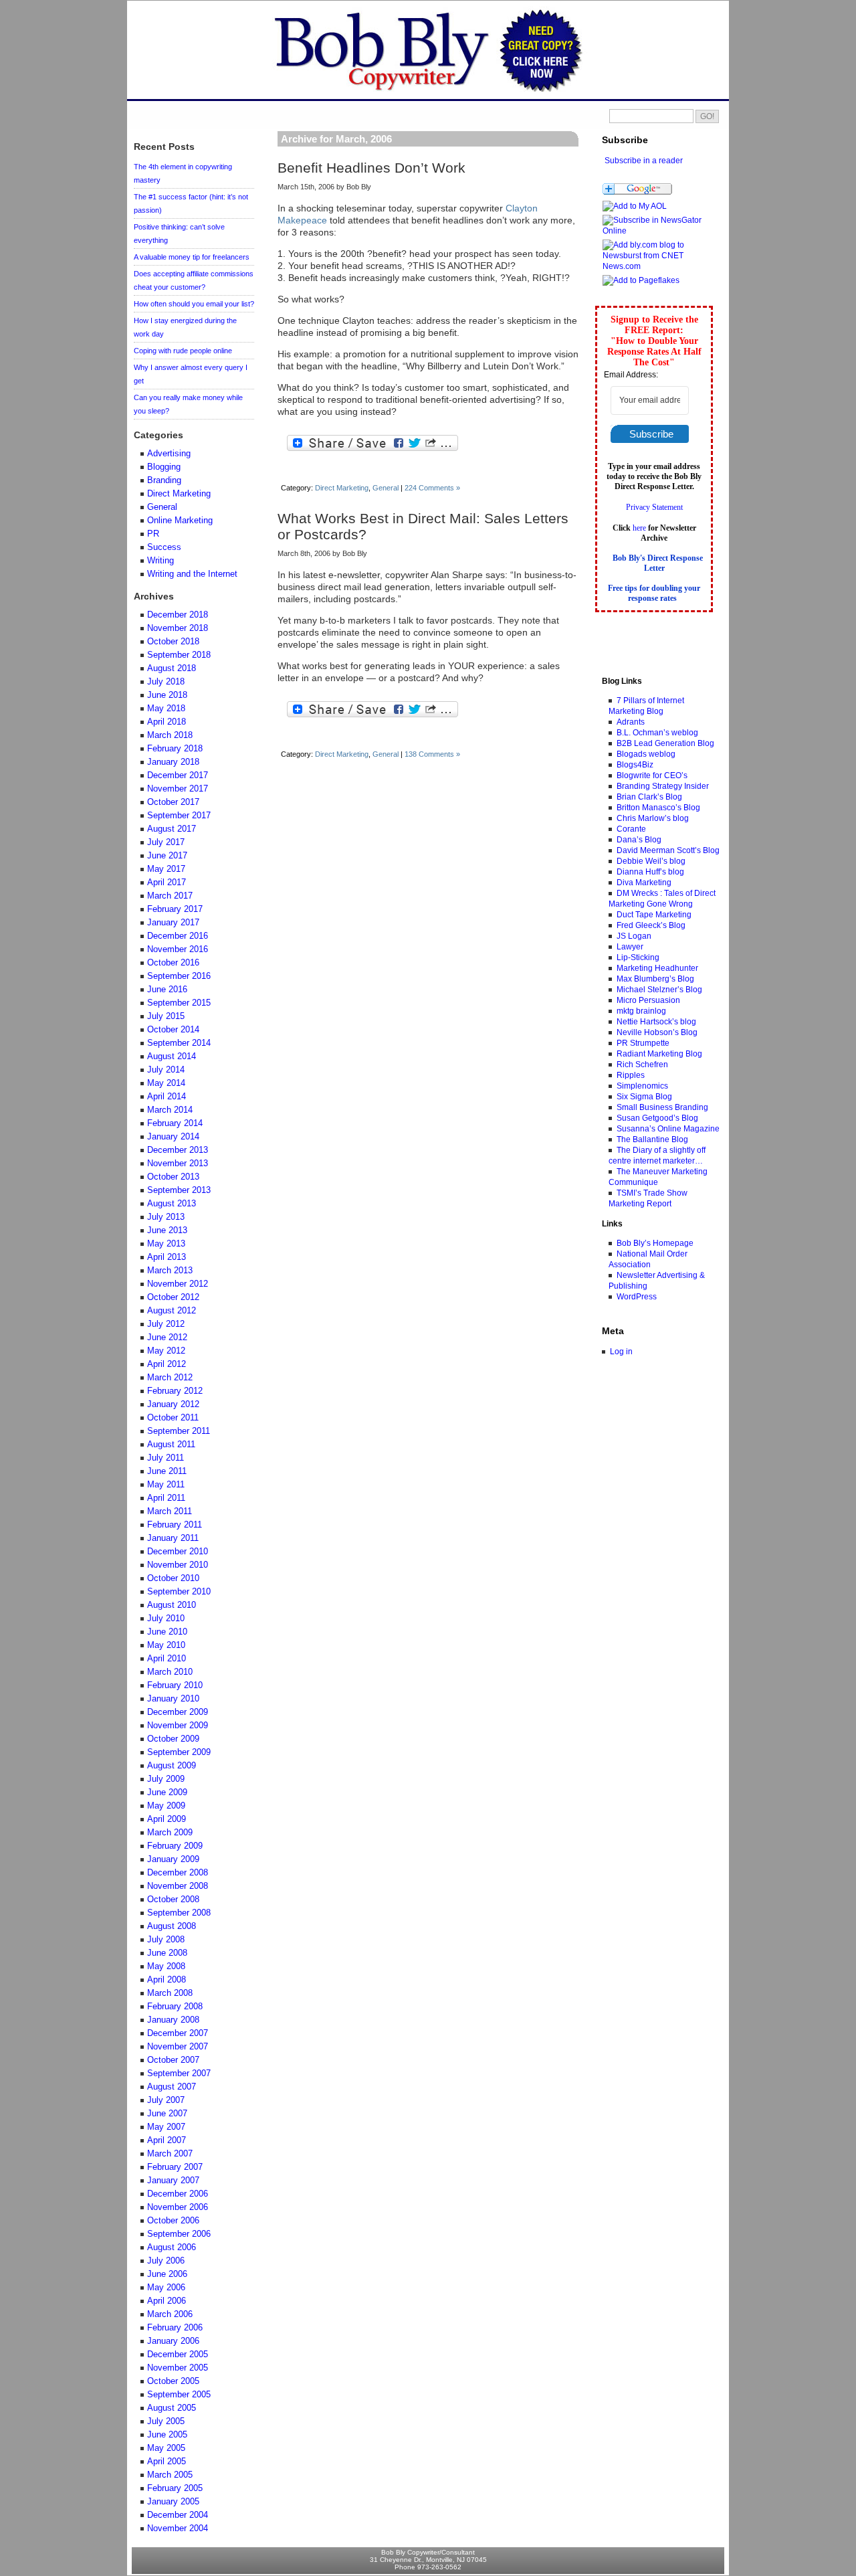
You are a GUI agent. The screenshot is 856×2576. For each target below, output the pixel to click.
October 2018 (173, 642)
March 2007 (170, 2154)
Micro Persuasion (648, 1000)
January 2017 (173, 923)
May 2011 (166, 1485)
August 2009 (172, 1766)
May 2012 (166, 1351)
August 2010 (172, 1605)
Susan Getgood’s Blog (657, 1118)
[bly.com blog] (658, 231)
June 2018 (167, 695)
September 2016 (179, 976)
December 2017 (178, 775)
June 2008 (167, 1953)
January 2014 (173, 1137)
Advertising (169, 454)
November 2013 (178, 1164)
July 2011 (166, 1458)
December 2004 (178, 2515)
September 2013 (179, 1190)
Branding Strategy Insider (663, 786)
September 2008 (179, 1913)
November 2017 (178, 789)
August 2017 (172, 829)
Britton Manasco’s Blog (658, 808)
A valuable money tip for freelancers (192, 257)
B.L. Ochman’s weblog (657, 733)
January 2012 (173, 1404)
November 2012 (178, 1284)
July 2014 (166, 1070)
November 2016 (178, 949)
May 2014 (166, 1083)
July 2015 (166, 1016)
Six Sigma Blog (644, 1097)
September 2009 (179, 1752)
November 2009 (178, 1726)
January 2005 (173, 2502)
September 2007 (179, 2074)
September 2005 (179, 2395)
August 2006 (172, 2247)
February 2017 (175, 909)
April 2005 (167, 2462)
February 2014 (175, 1123)
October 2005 (173, 2381)
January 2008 (173, 2020)
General (386, 488)
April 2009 (167, 1819)
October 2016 (173, 963)
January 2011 (173, 1538)
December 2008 (178, 1873)
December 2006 (178, 2194)
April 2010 (167, 1659)
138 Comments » (432, 754)
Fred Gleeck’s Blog (651, 925)
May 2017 (166, 869)
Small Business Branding (662, 1107)
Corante (631, 829)
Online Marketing (180, 521)
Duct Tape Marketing (654, 915)
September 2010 (179, 1592)
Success (164, 547)
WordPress (637, 1297)
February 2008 (175, 2007)
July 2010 (166, 1619)
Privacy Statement (654, 507)
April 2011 (166, 1498)
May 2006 (166, 2288)
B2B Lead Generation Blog (665, 743)
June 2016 (167, 990)
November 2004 (178, 2528)
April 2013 (167, 1257)
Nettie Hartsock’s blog (656, 1022)
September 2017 (179, 816)
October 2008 (173, 1900)
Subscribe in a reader (644, 161)
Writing (160, 561)
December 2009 (178, 1712)
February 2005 (175, 2488)
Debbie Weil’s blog (651, 861)
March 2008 (170, 1993)
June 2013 (167, 1230)
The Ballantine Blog (652, 1139)
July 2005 (166, 2421)
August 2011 (171, 1445)
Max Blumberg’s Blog (655, 979)
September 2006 (179, 2234)
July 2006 (166, 2261)
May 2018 (166, 709)
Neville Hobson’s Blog (657, 1032)
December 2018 (178, 615)
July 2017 (166, 842)
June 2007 (167, 2114)
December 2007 (178, 2033)
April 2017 (167, 883)
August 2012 (172, 1311)
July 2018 (166, 682)
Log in (621, 1352)
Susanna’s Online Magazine (668, 1129)
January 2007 (173, 2181)
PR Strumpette (643, 1043)
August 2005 (172, 2408)
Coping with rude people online (183, 351)
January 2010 (173, 1699)
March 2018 (170, 735)
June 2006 (167, 2274)
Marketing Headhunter (657, 968)
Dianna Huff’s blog (650, 872)
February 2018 (175, 749)
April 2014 (167, 1097)
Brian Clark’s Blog (649, 797)
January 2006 (173, 2341)
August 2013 (172, 1204)
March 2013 (170, 1271)
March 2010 (170, 1672)
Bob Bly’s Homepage (655, 1243)
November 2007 (178, 2047)
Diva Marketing (644, 883)
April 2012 (167, 1364)
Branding (164, 480)
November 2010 (178, 1565)
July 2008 (166, 1940)
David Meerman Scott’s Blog (668, 850)
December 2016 (178, 936)
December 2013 (178, 1150)
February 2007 (175, 2167)
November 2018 (178, 628)
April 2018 (167, 722)
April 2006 (167, 2301)
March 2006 (170, 2314)
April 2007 (167, 2140)
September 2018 (179, 655)
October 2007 (173, 2060)
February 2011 (175, 1525)
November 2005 (178, 2368)
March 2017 (170, 896)
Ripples (631, 1075)
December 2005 (178, 2355)
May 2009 (166, 1806)
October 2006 (173, 2221)
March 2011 (170, 1511)
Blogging (164, 467)
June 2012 (167, 1338)
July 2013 (166, 1217)
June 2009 (167, 1792)
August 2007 (172, 2087)
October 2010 (173, 1578)
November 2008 (178, 1886)
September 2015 (179, 1003)
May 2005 (166, 2448)
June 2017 (167, 856)
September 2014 (179, 1043)
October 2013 (173, 1177)
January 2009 (173, 1859)
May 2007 (166, 2127)
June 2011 (167, 1471)
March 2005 (170, 2475)
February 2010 (175, 1685)
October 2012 (173, 1297)
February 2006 (175, 2328)
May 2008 (166, 1966)
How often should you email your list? (194, 304)
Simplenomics (642, 1086)
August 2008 (172, 1926)
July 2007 (166, 2100)
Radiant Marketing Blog (659, 1054)
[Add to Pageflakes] (641, 280)
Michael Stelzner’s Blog (659, 990)
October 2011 (173, 1418)
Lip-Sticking (638, 957)
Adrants (631, 722)
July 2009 (166, 1779)
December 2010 (178, 1552)
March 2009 (170, 1833)
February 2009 (175, 1846)
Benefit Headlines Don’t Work (371, 168)
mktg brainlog (641, 1011)
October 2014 (173, 1030)
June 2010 (167, 1632)
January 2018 (173, 762)
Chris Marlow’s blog (653, 818)
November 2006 (178, 2207)
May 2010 (166, 1645)
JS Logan (634, 936)
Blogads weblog (646, 754)
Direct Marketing (342, 488)
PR (153, 534)
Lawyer (630, 947)
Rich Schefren (642, 1065)
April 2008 (167, 1980)
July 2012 (166, 1324)
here (639, 528)
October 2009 (173, 1739)
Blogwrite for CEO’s (652, 775)
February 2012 (175, 1391)
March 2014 (170, 1110)
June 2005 (167, 2435)
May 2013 (166, 1244)
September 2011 (179, 1431)
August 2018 (172, 668)
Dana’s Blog (639, 840)
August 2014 (172, 1056)
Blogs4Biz (635, 765)
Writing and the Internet (192, 574)
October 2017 (173, 802)
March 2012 (170, 1378)
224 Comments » (432, 488)
